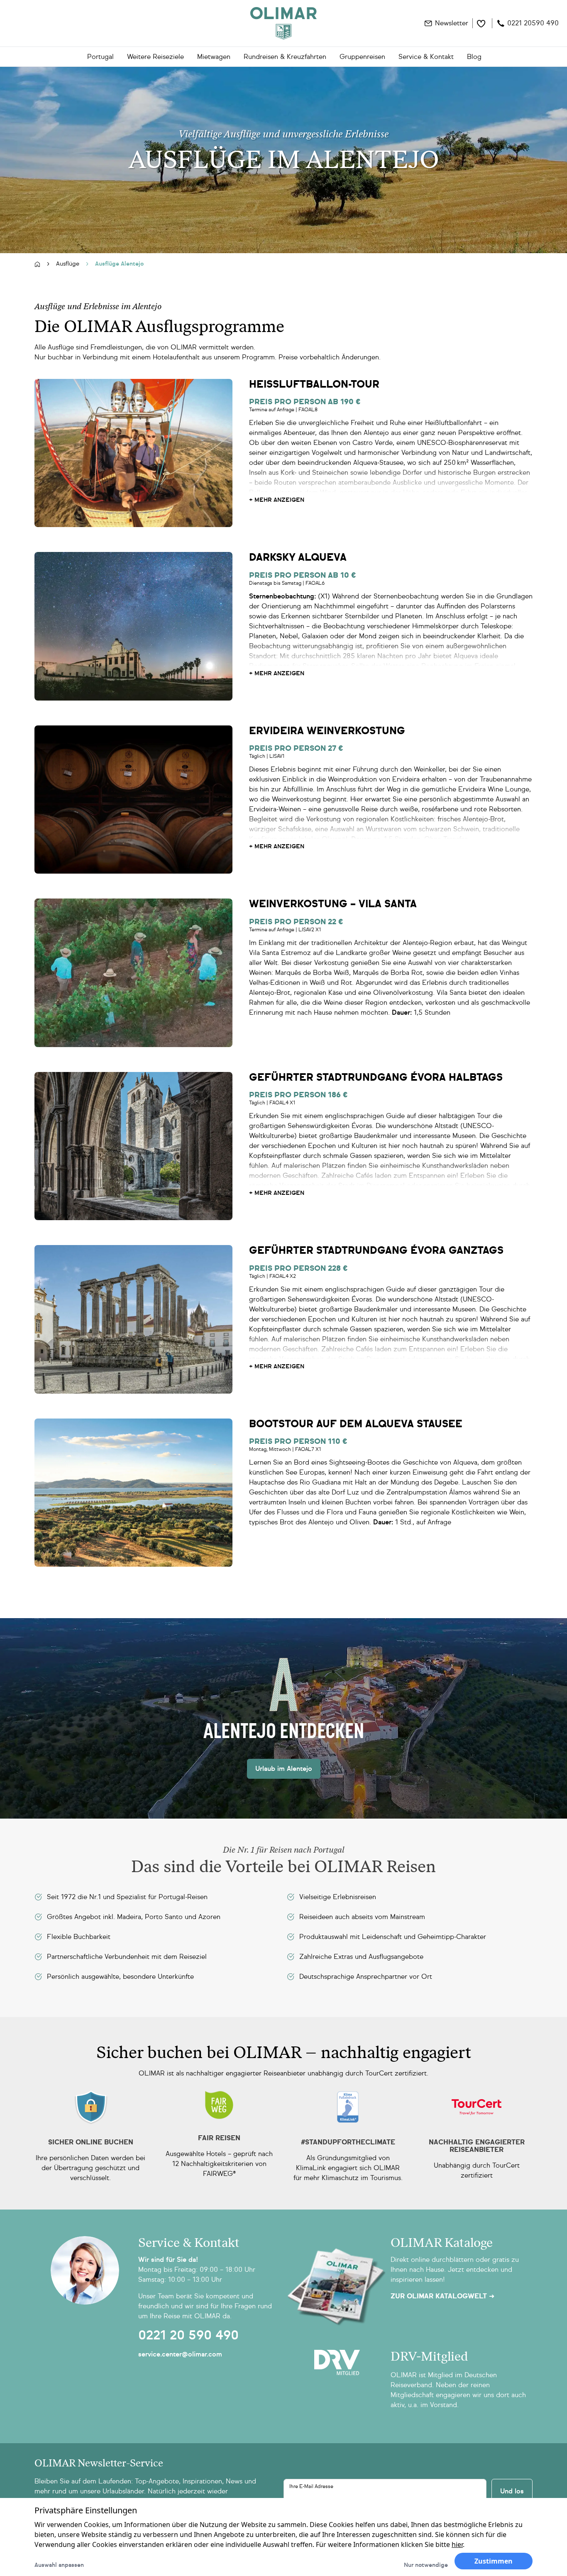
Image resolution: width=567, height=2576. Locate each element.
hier (457, 2544)
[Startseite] (37, 264)
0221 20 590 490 (188, 2335)
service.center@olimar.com (180, 2354)
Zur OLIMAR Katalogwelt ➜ (442, 2296)
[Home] (283, 23)
